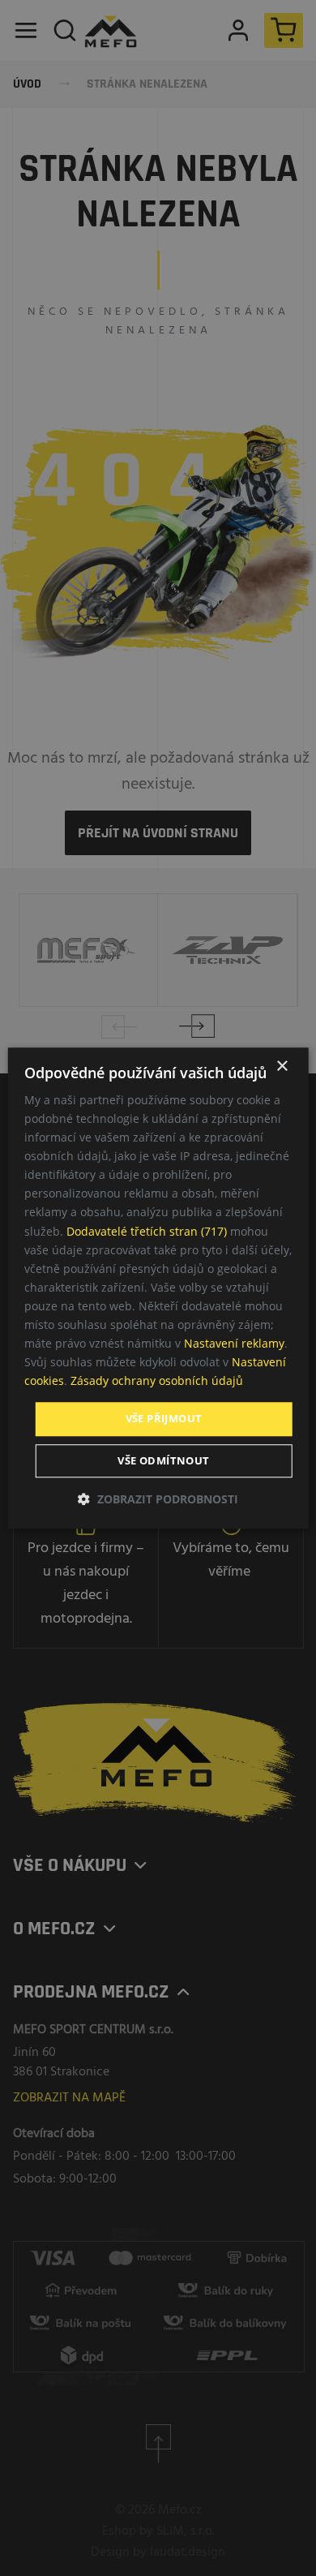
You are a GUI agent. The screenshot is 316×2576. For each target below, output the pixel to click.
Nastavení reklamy (234, 1343)
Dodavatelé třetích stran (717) (147, 1231)
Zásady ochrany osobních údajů (157, 1381)
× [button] (282, 1067)
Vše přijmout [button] (164, 1419)
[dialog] (158, 1288)
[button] (158, 1499)
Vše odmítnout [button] (163, 1460)
